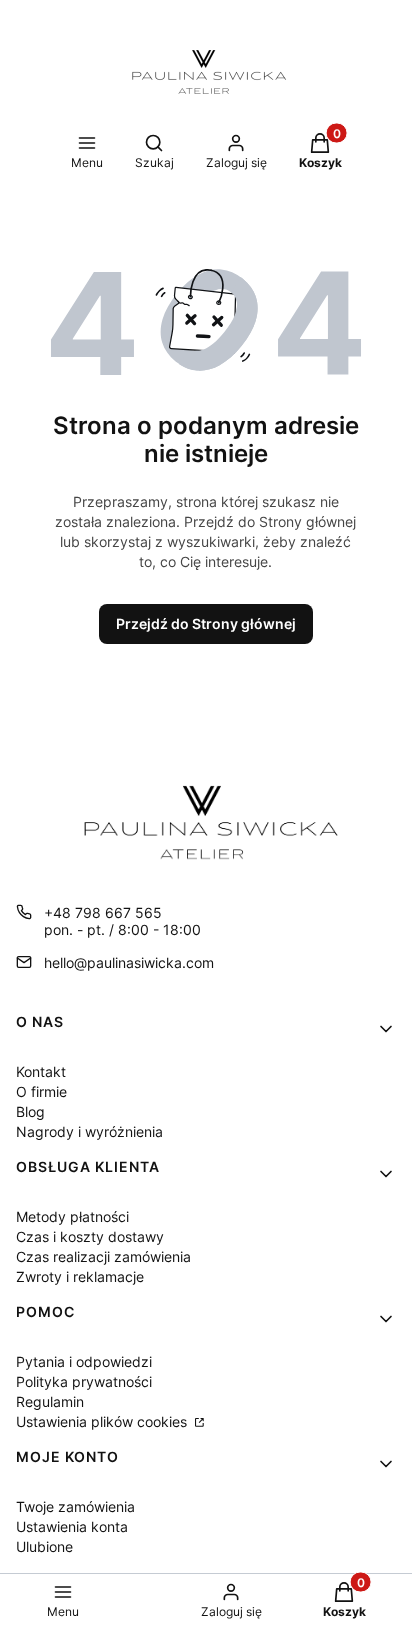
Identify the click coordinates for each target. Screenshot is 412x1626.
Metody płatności (72, 1216)
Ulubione (44, 1546)
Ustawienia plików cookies (103, 1421)
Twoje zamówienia (75, 1506)
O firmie (41, 1091)
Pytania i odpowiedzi (84, 1361)
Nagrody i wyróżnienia (89, 1131)
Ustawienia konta (72, 1526)
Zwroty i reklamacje (80, 1276)
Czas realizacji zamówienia (103, 1256)
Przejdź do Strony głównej (206, 623)
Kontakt (41, 1071)
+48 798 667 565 (103, 912)
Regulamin (50, 1401)
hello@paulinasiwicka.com (129, 962)
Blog (30, 1111)
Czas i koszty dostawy (90, 1236)
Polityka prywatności (84, 1381)
